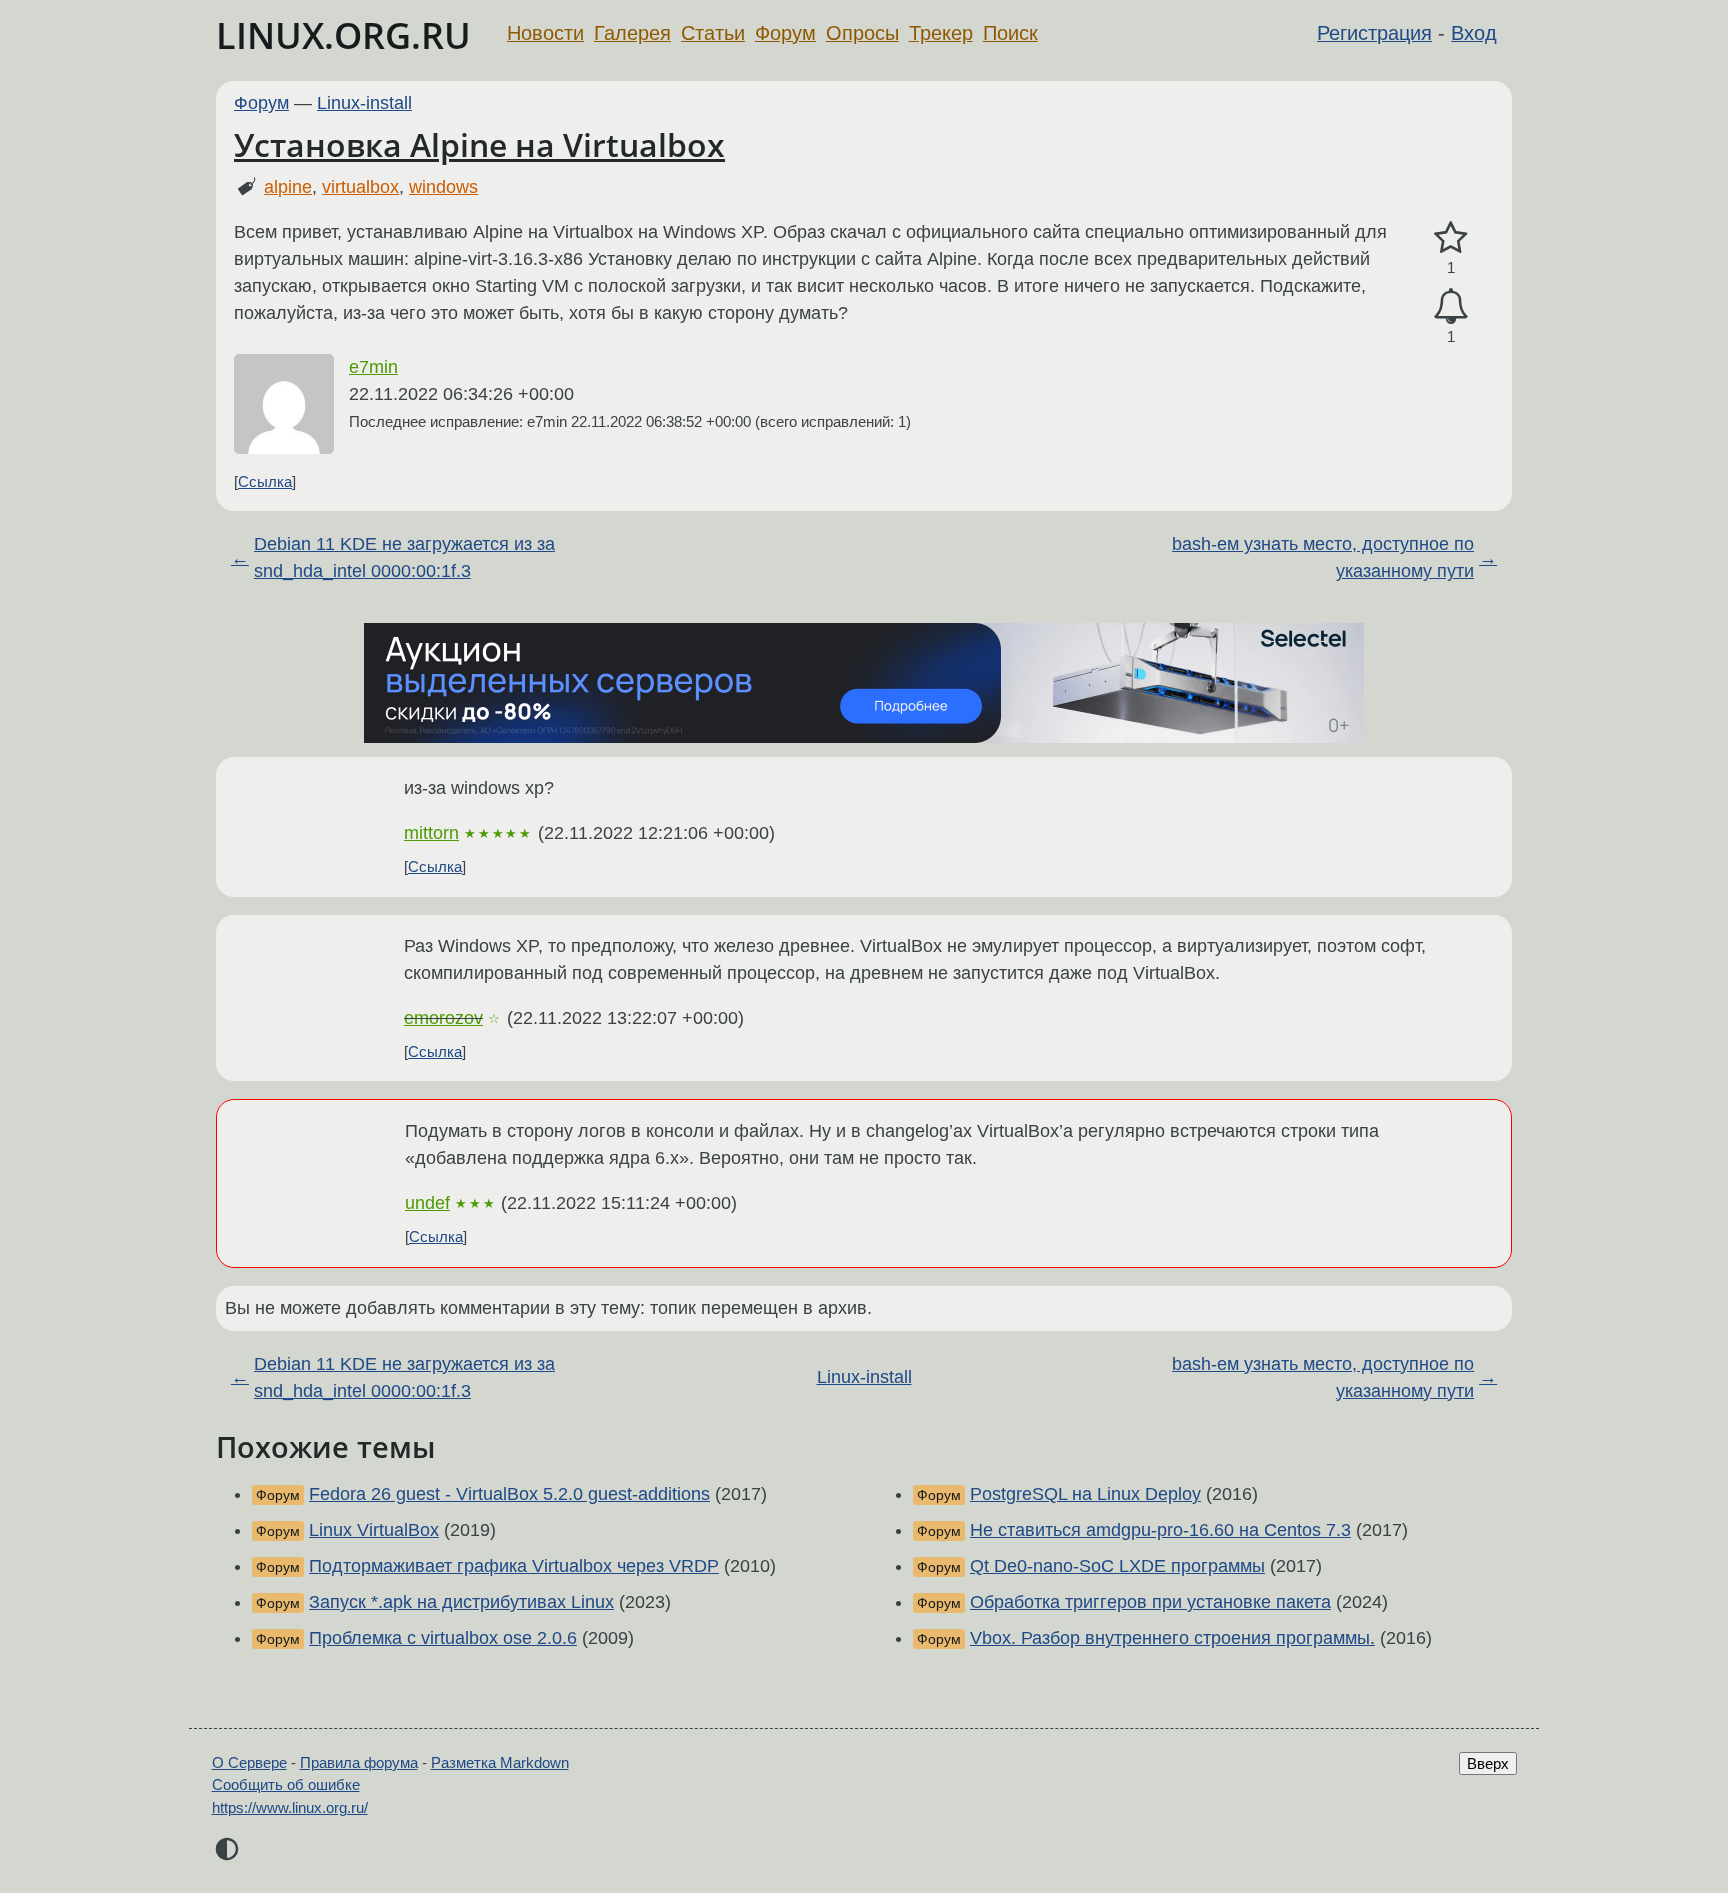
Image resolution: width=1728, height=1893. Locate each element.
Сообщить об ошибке (286, 1784)
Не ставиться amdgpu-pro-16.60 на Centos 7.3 (1160, 1530)
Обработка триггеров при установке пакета (1150, 1602)
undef (427, 1203)
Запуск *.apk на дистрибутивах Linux (461, 1602)
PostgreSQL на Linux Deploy (1085, 1494)
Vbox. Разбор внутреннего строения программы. (1172, 1638)
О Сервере (249, 1762)
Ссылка (265, 481)
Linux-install (364, 103)
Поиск (1010, 33)
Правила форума (359, 1762)
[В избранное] (1451, 238)
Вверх (1488, 1763)
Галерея (632, 33)
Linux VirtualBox (374, 1530)
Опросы (862, 33)
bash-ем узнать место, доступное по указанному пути (1323, 557)
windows (443, 187)
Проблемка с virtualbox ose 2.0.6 (443, 1638)
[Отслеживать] (1451, 306)
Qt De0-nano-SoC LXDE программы (1117, 1566)
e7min (373, 367)
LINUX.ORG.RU (343, 35)
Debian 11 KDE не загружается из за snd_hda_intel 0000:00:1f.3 (404, 557)
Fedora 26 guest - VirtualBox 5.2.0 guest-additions (509, 1494)
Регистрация (1374, 33)
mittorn (431, 833)
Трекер (941, 33)
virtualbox (360, 187)
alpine (288, 187)
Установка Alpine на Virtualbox (479, 144)
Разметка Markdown (500, 1762)
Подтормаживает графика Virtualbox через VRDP (514, 1566)
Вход (1474, 33)
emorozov (443, 1018)
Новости (545, 33)
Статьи (713, 33)
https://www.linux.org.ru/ (290, 1807)
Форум (785, 33)
